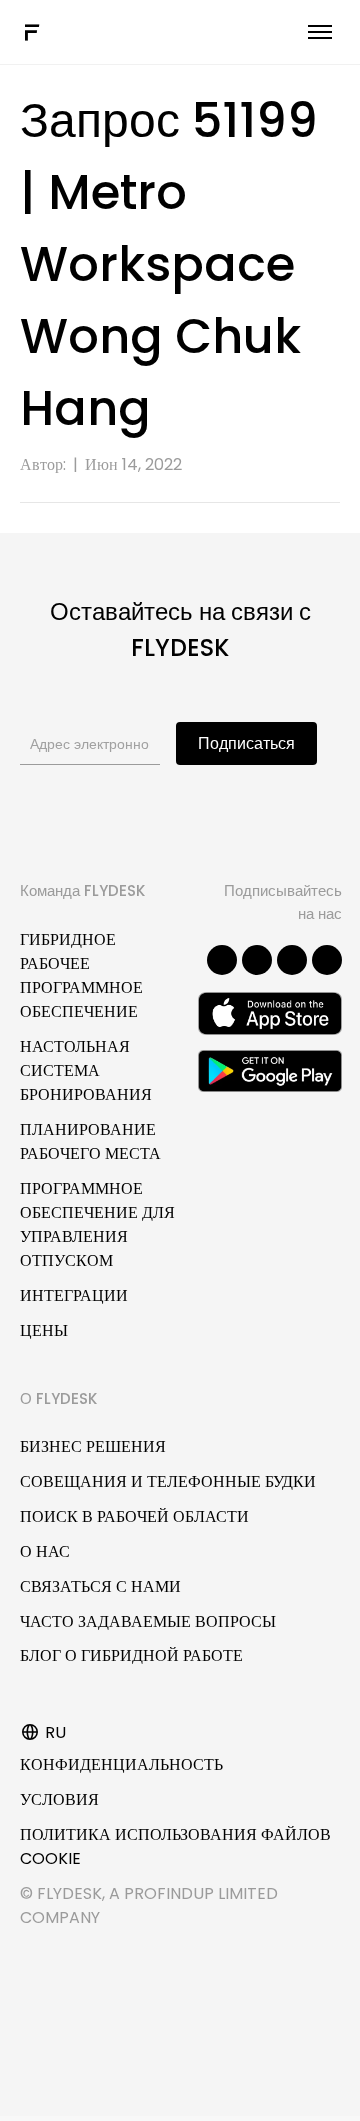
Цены (44, 1330)
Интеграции (74, 1295)
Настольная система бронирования (86, 1070)
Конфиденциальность (121, 1764)
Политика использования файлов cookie (175, 1846)
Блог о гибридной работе (131, 1655)
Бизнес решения (93, 1446)
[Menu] (320, 32)
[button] (222, 960)
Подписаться (246, 743)
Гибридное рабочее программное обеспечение (81, 975)
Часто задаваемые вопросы (148, 1621)
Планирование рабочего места (90, 1141)
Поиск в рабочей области (134, 1516)
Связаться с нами (100, 1586)
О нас (45, 1551)
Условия (59, 1799)
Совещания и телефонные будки (168, 1481)
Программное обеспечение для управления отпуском (97, 1224)
